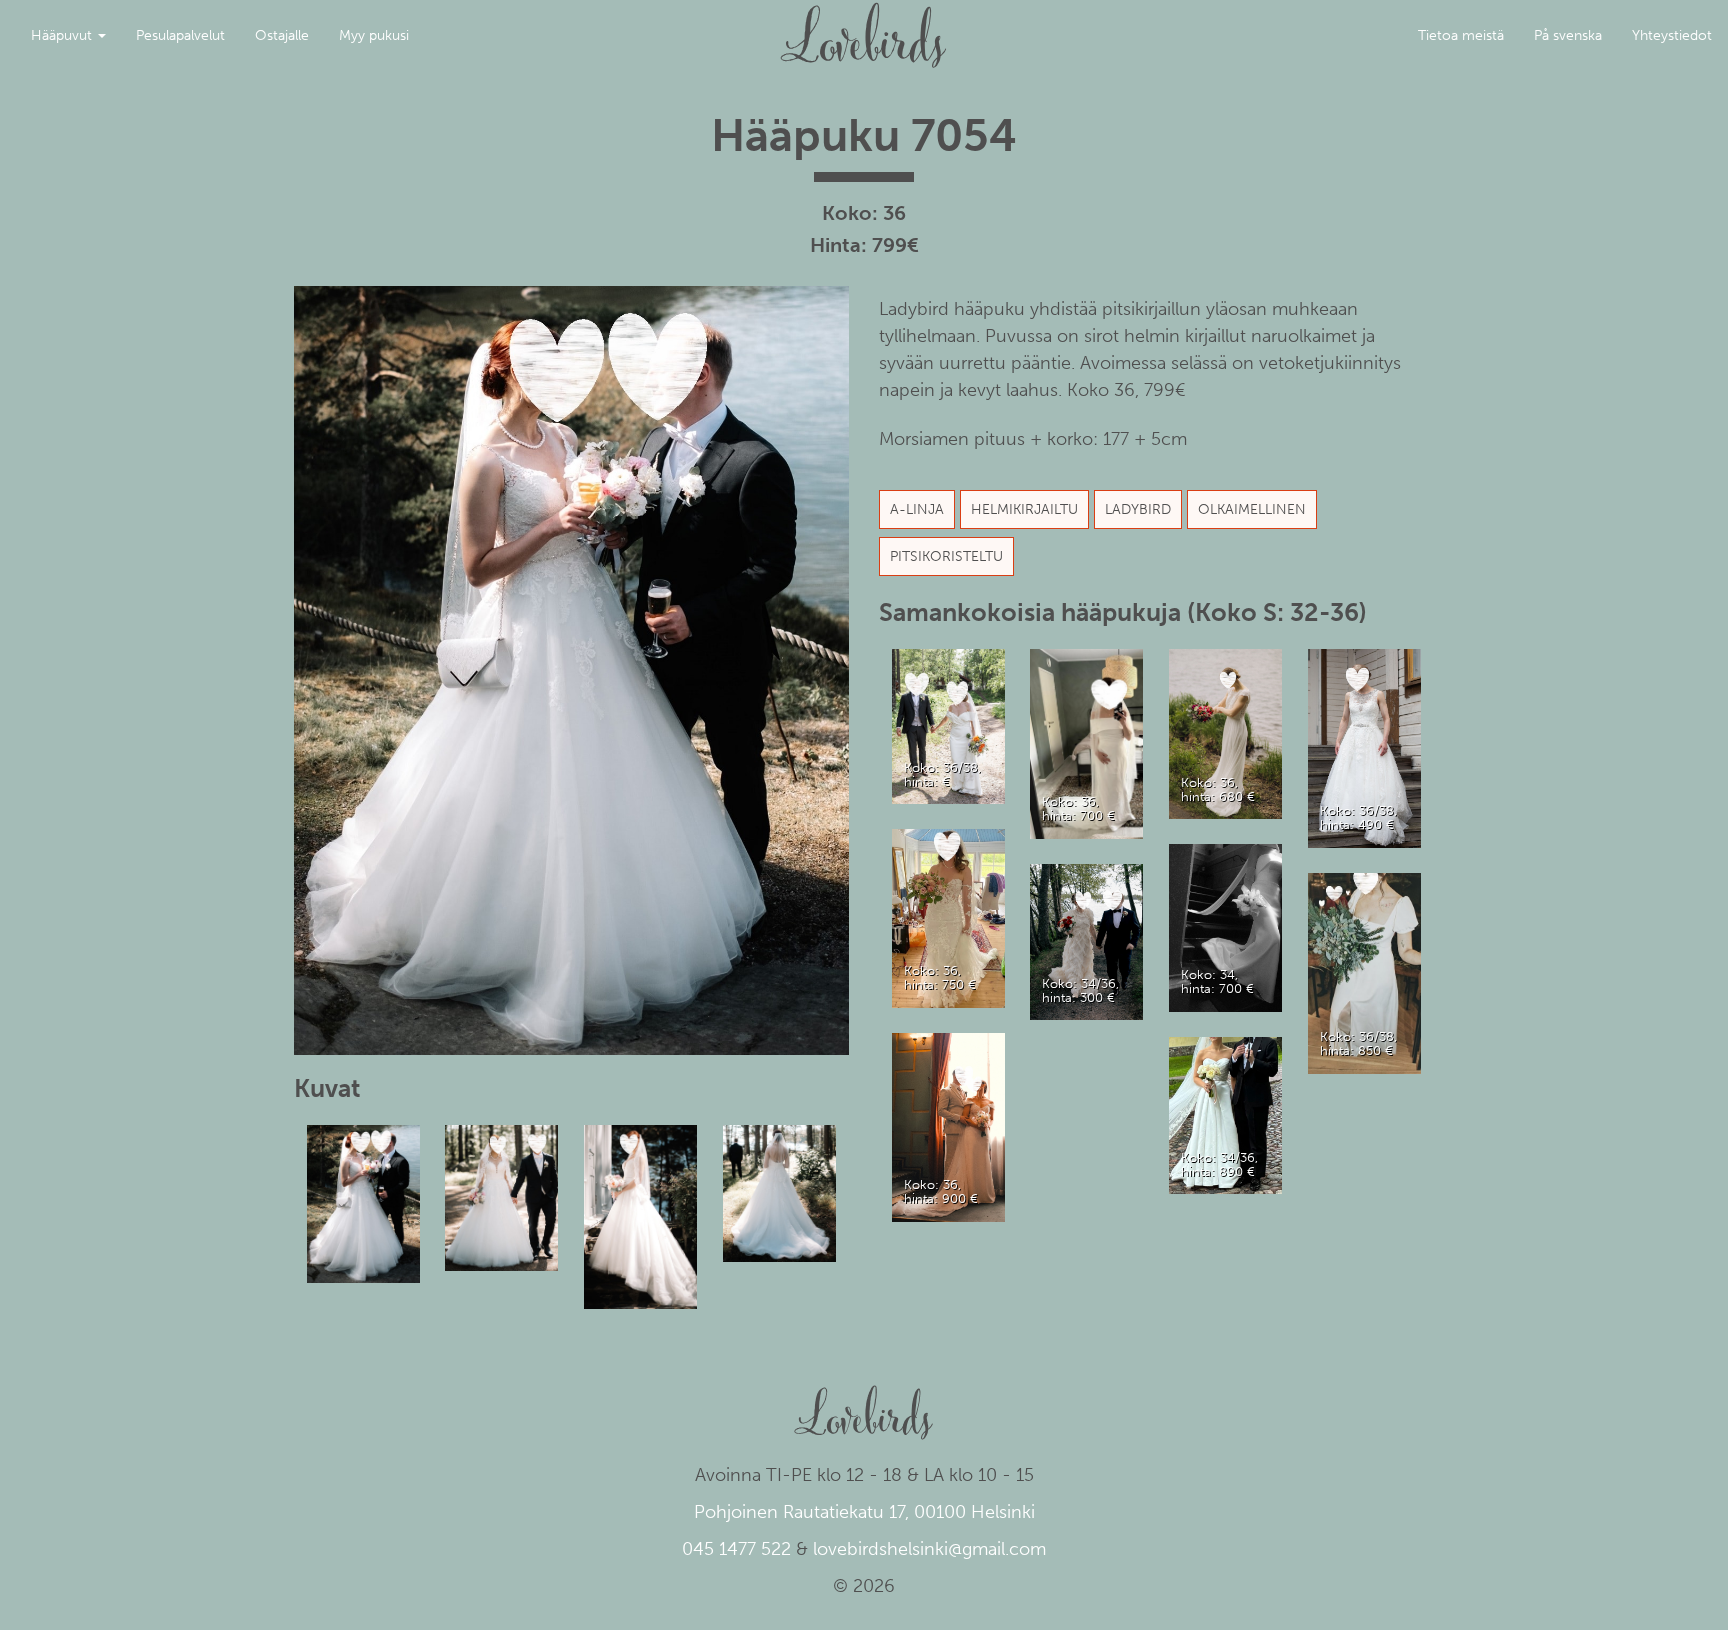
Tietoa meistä (1461, 35)
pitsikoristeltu (946, 556)
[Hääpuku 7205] (1087, 940)
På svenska (1568, 35)
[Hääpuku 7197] (1226, 732)
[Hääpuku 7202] (1365, 972)
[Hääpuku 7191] (1365, 747)
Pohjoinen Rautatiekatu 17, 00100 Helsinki (864, 1512)
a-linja (917, 509)
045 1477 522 (736, 1549)
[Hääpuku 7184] (1226, 1114)
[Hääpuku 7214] (1087, 742)
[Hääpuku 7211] (949, 725)
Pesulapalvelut (180, 35)
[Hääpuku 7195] (949, 1126)
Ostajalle (282, 35)
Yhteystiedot (1672, 35)
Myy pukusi (374, 35)
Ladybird (1138, 509)
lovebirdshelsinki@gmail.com (929, 1549)
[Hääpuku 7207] (1226, 926)
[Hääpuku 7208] (949, 917)
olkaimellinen (1252, 509)
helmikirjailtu (1024, 509)
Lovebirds (864, 26)
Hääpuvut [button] (63, 35)
